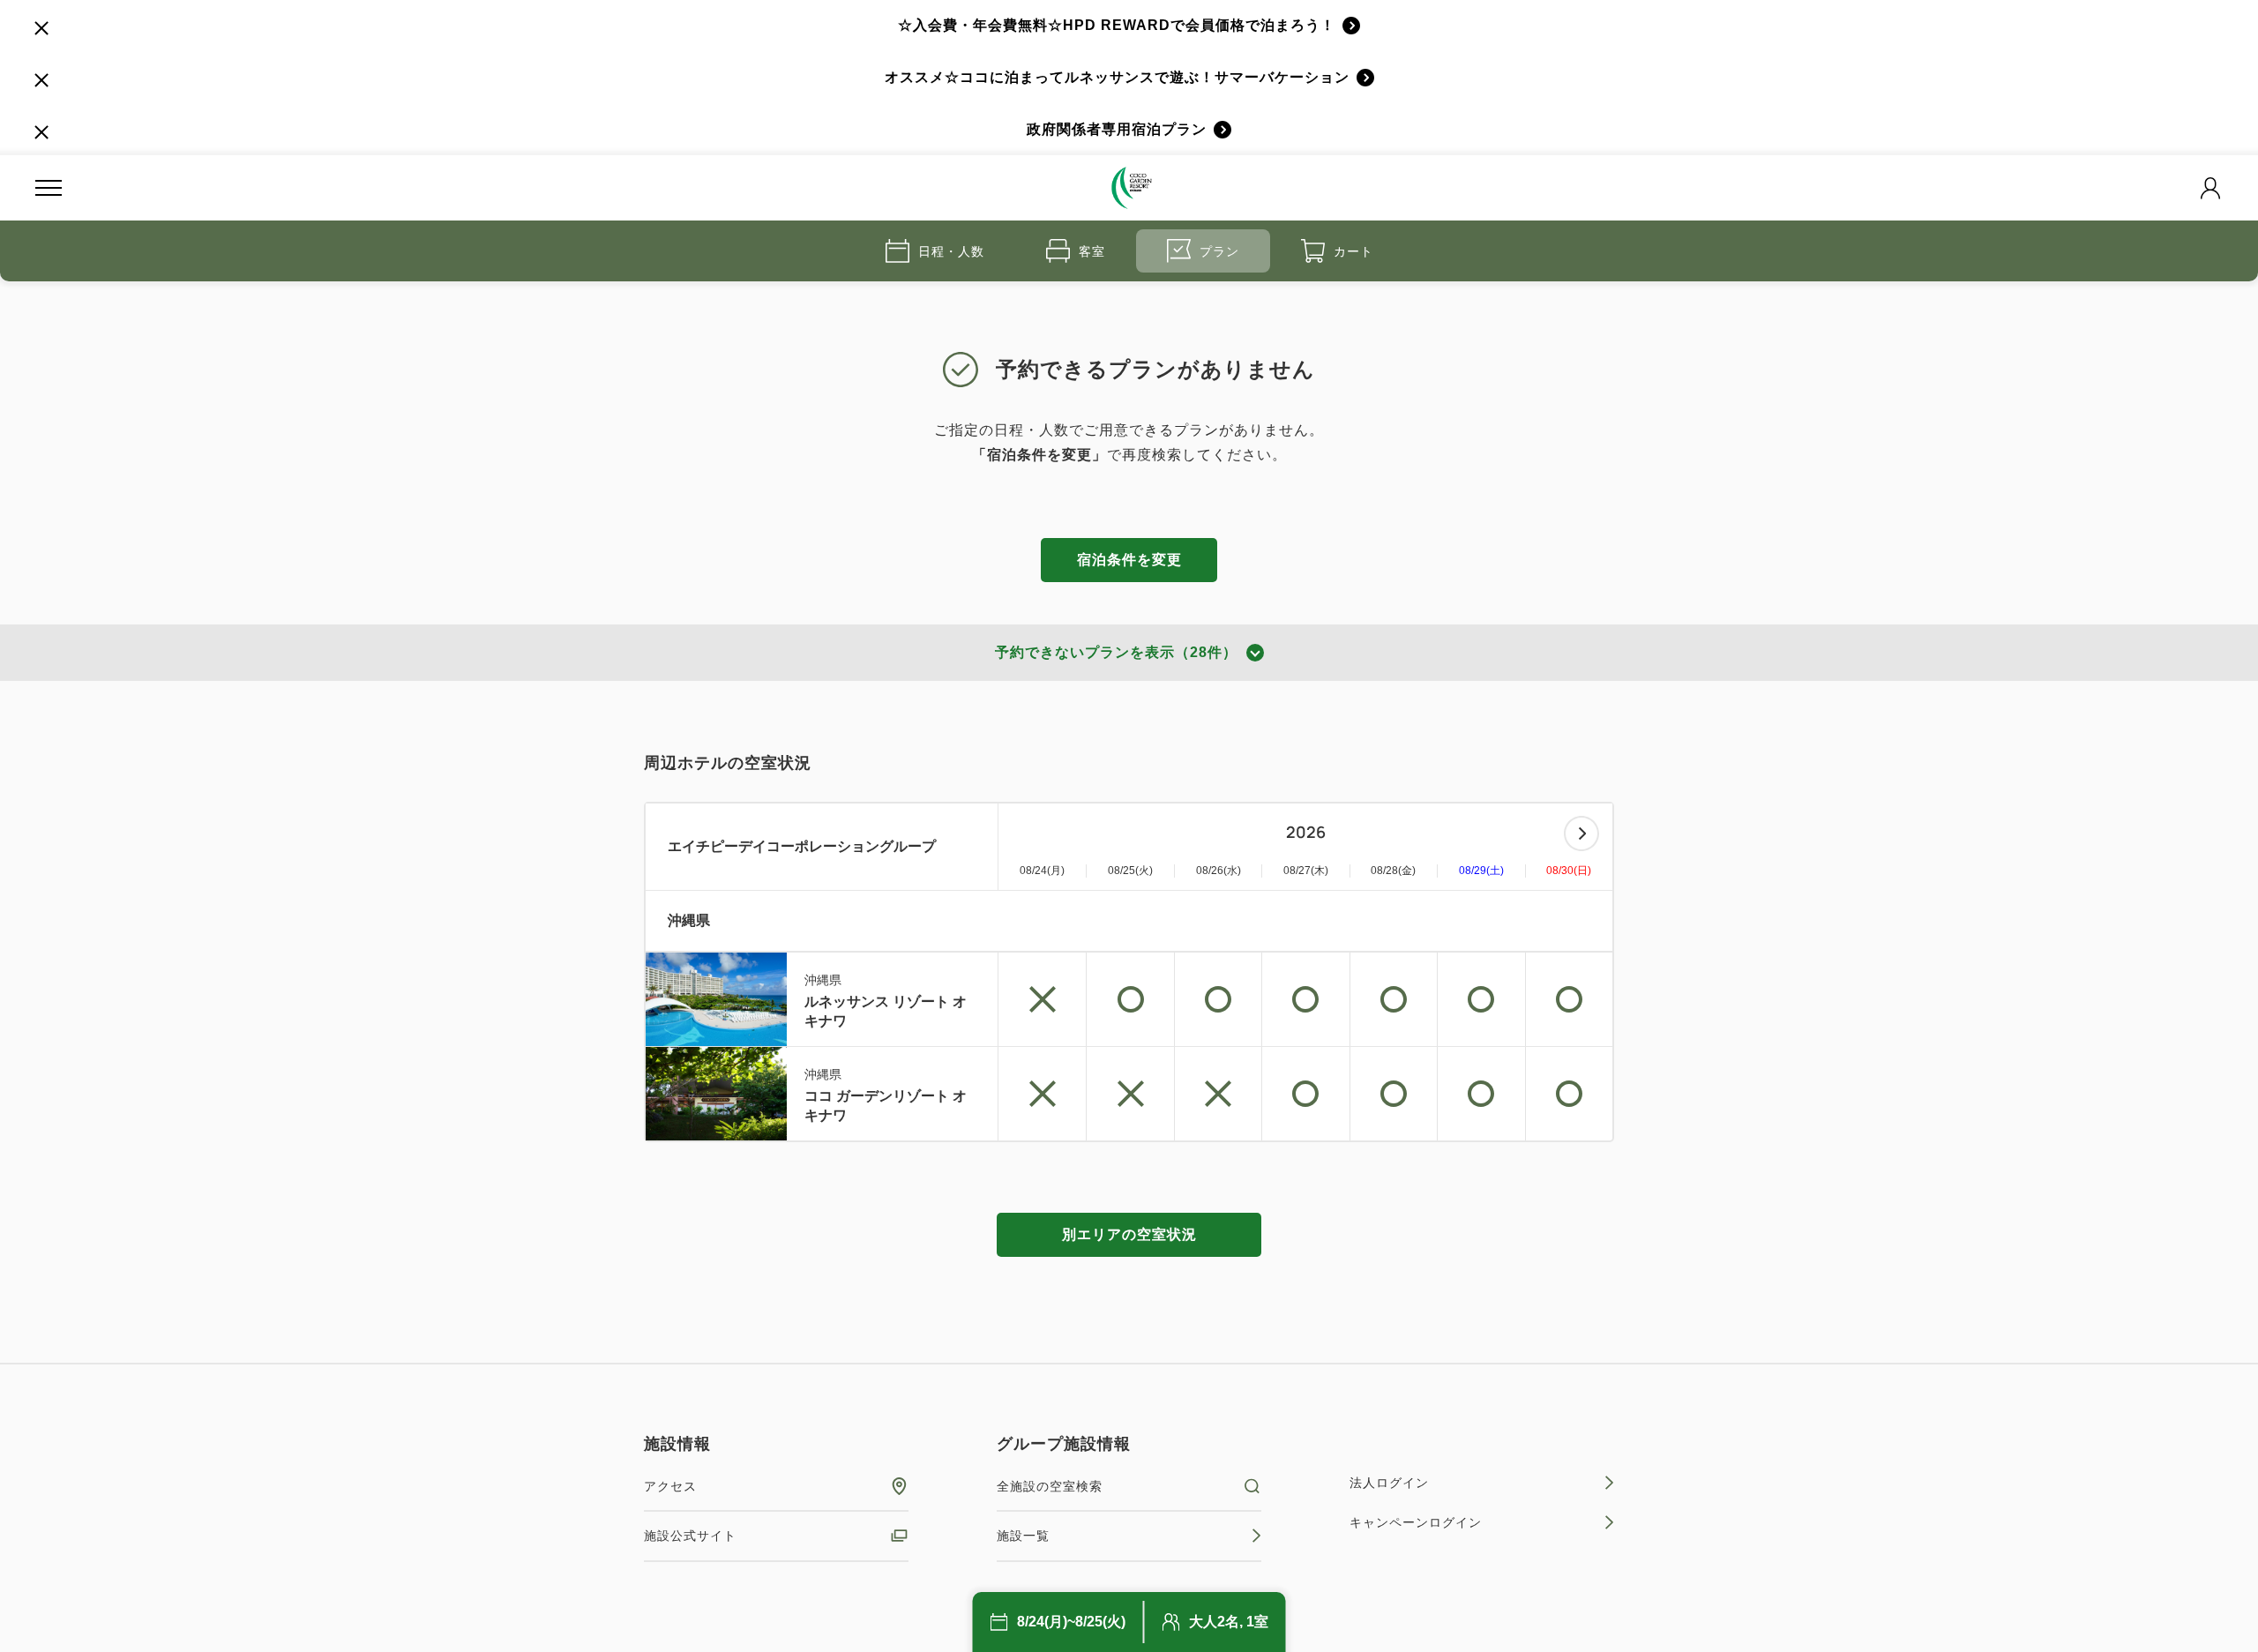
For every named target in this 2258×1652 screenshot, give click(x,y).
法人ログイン (1389, 1483)
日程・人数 (951, 251)
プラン (1219, 251)
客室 (1092, 251)
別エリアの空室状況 (1129, 1234)
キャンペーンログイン (1416, 1522)
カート (1353, 251)
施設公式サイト (690, 1536)
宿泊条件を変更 (1129, 560)
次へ (1581, 833)
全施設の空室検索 (1050, 1486)
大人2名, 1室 (1229, 1622)
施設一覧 (1023, 1536)
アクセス (670, 1486)
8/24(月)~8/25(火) (1071, 1622)
